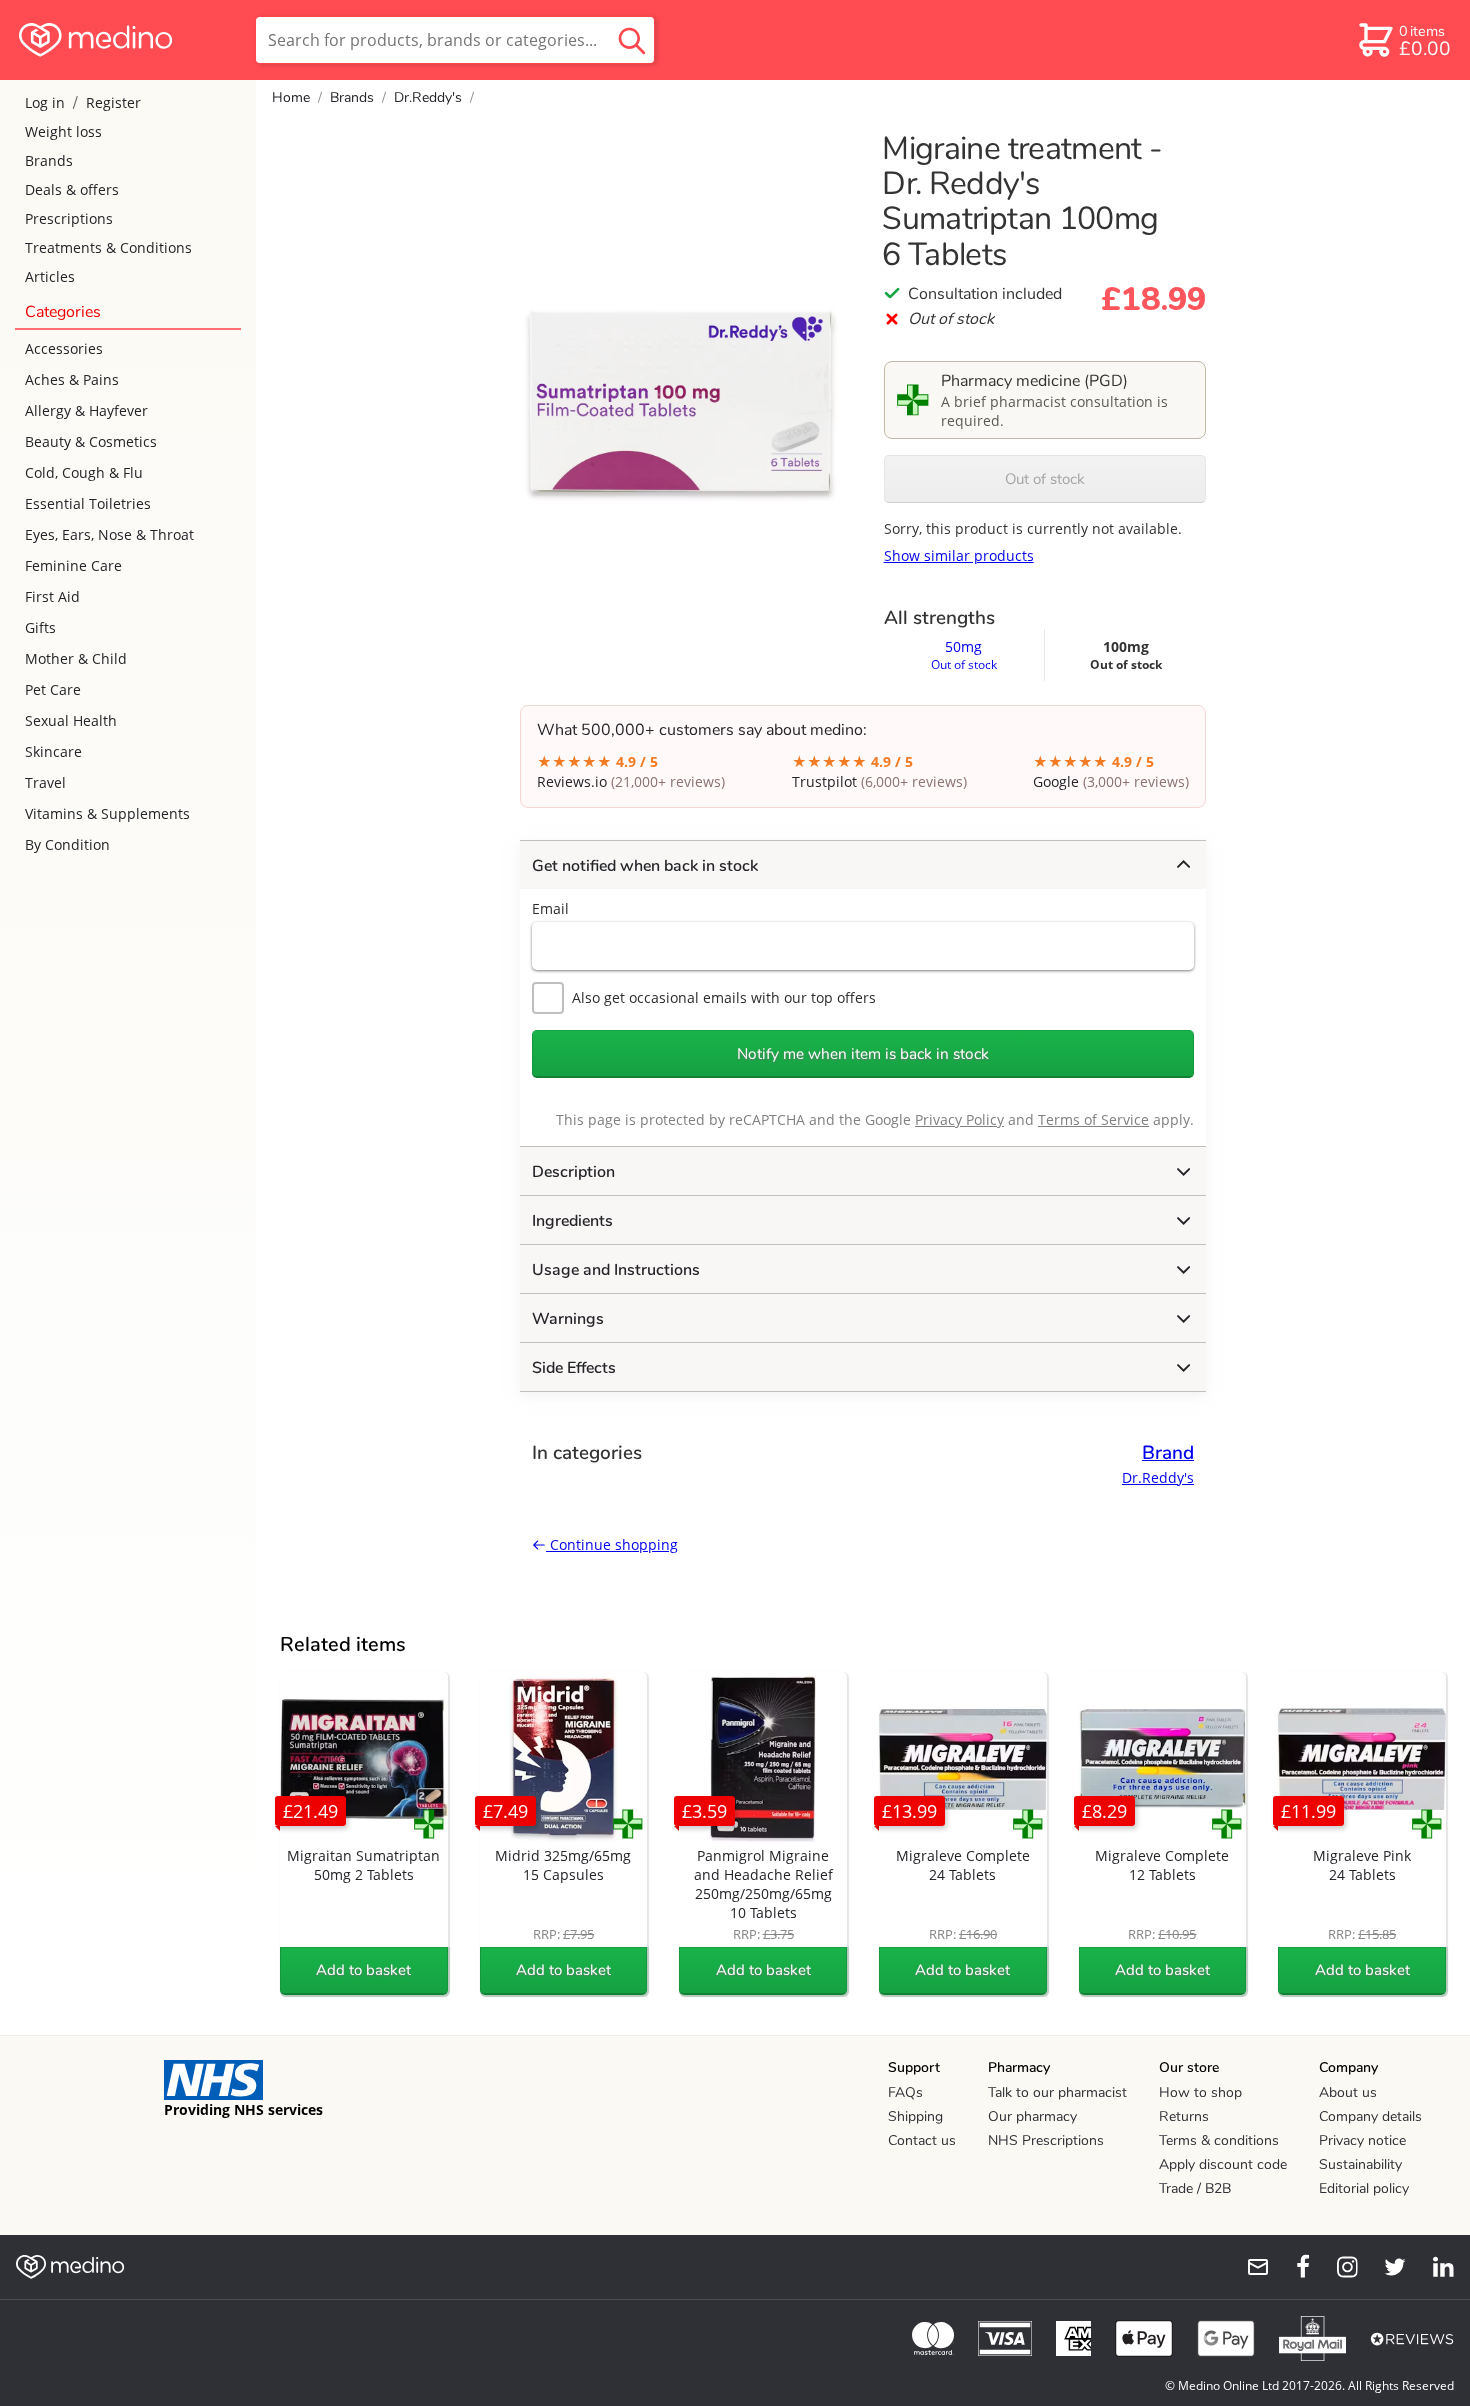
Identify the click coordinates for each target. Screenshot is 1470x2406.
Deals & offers (72, 189)
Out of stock (1045, 479)
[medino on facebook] (1290, 2267)
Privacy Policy (959, 1119)
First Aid (52, 596)
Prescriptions (69, 218)
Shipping (915, 2116)
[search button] (632, 40)
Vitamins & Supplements (107, 813)
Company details (1370, 2116)
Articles (50, 276)
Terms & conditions (1219, 2140)
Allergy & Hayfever (86, 410)
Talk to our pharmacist (1057, 2092)
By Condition (67, 844)
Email (550, 908)
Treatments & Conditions (108, 247)
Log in (45, 102)
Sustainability (1360, 2164)
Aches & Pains (72, 379)
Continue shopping (612, 1544)
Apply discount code (1223, 2164)
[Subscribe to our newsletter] (1250, 2267)
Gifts (40, 627)
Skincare (53, 751)
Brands (49, 160)
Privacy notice (1362, 2140)
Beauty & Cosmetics (91, 441)
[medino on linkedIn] (1434, 2267)
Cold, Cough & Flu (84, 472)
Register (113, 102)
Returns (1184, 2116)
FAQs (905, 2092)
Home (291, 97)
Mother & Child (76, 658)
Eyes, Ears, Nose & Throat (109, 534)
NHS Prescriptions (1046, 2140)
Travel (45, 782)
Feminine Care (73, 565)
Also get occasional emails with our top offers (724, 997)
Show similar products (959, 555)
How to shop (1200, 2092)
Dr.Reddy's (428, 97)
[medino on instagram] (1338, 2267)
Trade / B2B (1195, 2188)
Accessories (64, 348)
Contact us (922, 2140)
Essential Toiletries (88, 503)
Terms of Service (1093, 1119)
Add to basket (363, 1970)
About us (1348, 2092)
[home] (126, 40)
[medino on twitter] (1386, 2267)
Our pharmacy (1032, 2116)
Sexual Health (71, 720)
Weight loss (63, 131)
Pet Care (53, 689)
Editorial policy (1364, 2188)
